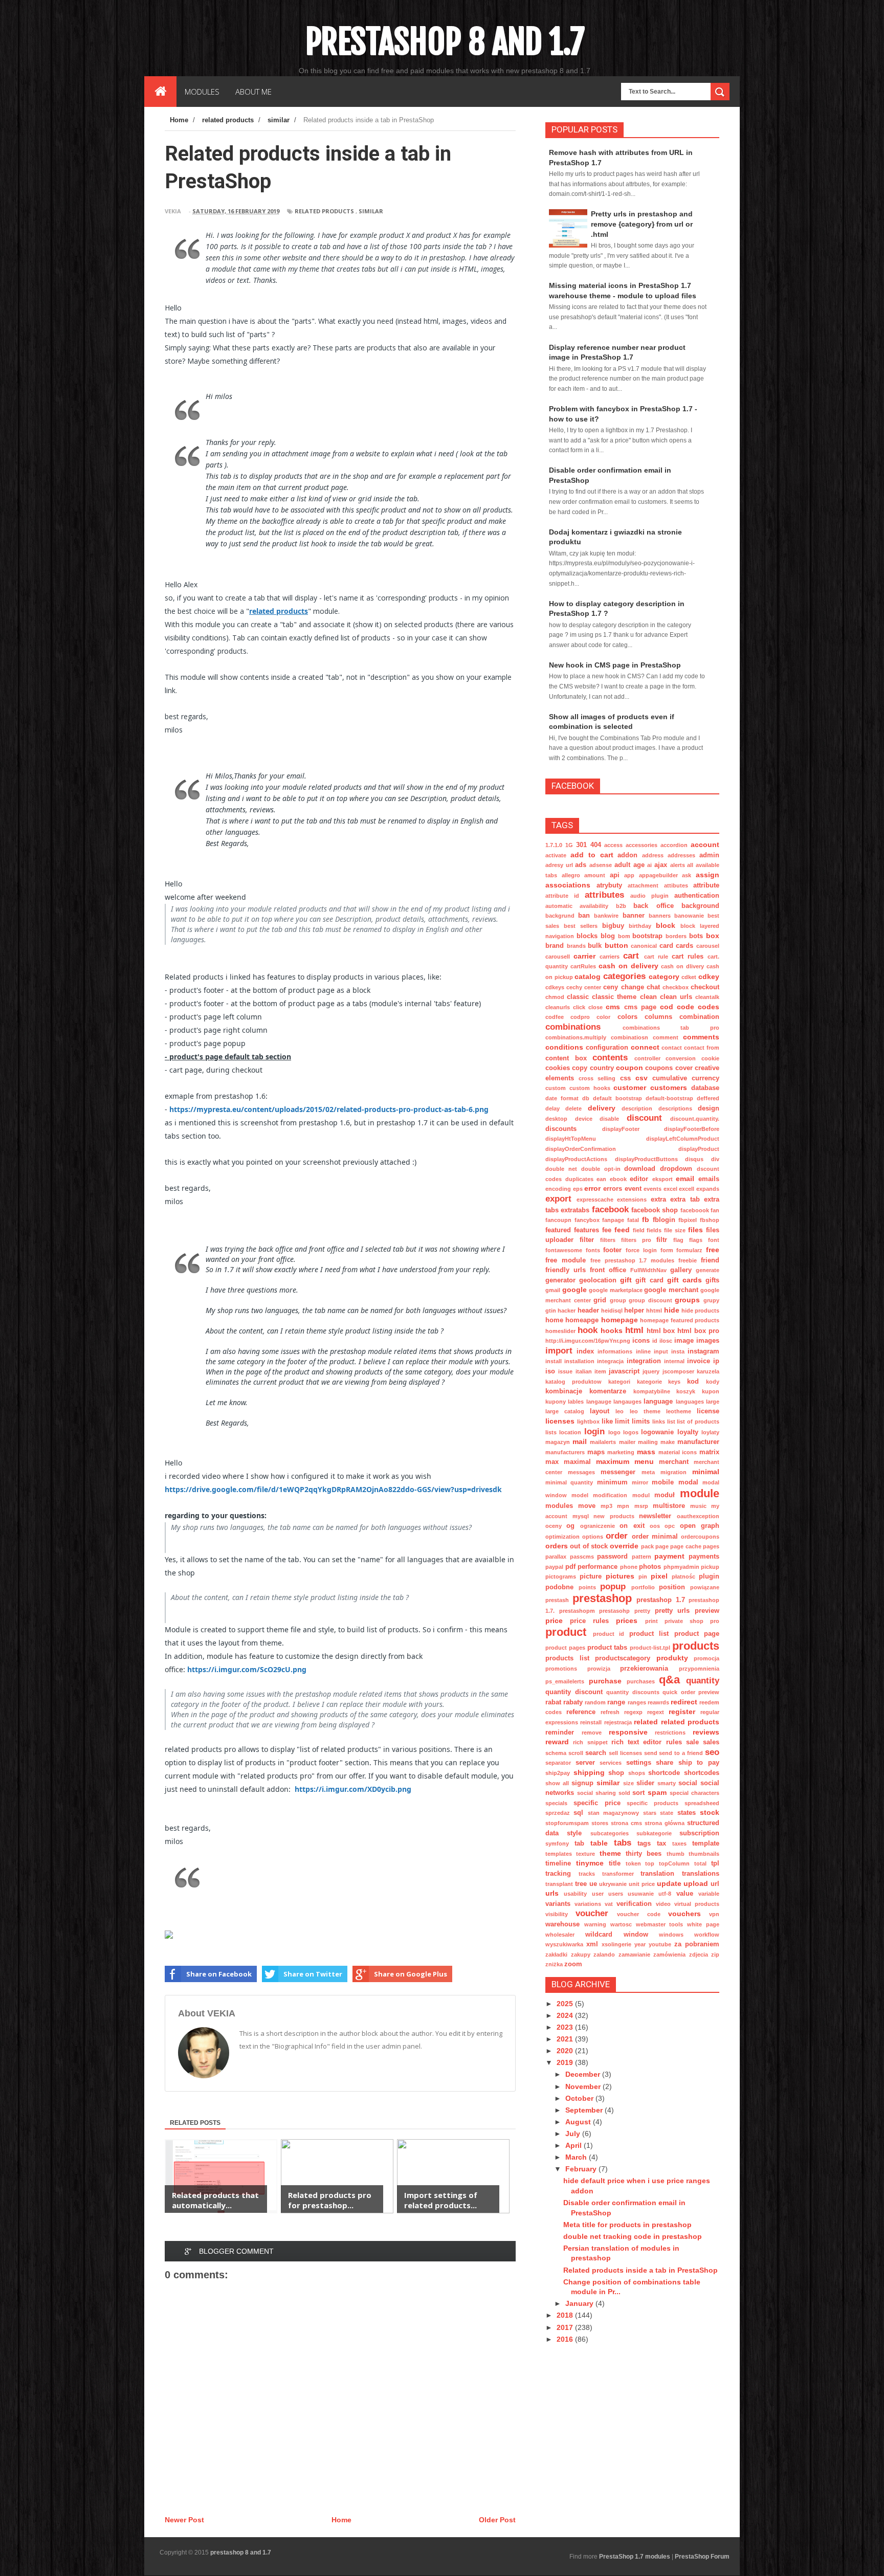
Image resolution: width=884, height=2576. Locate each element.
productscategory (623, 1658)
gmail (553, 1290)
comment (666, 1037)
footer (612, 1250)
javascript (624, 1371)
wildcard (599, 1935)
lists (551, 1432)
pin (643, 1576)
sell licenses (625, 1753)
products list (567, 1658)
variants (558, 1904)
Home (341, 2520)
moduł (665, 1495)
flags (696, 1240)
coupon (629, 1068)
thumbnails (704, 1854)
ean (601, 1179)
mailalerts (603, 1442)
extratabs (575, 1210)
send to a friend (681, 1753)
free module (566, 1260)
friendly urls (566, 1270)
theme (610, 1853)
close (595, 1007)
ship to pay (699, 1763)
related (646, 1722)
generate (708, 1270)
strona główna (665, 1823)
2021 (566, 2039)
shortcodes (702, 1773)
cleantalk (707, 997)
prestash (557, 1600)
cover (684, 1068)
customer (630, 1087)
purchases (641, 1681)
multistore (669, 1506)
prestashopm (577, 1611)
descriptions (675, 1108)
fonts (593, 1250)
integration (644, 1361)
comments (701, 1037)
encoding (558, 1189)
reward (557, 1742)
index (585, 1351)
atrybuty (609, 885)
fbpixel (688, 1220)
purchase (605, 1681)
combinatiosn (629, 1037)
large (713, 1402)
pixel (659, 1576)
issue (565, 1371)
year (640, 1944)
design (709, 1108)
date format (562, 1098)
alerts (678, 865)
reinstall (591, 1722)
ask (687, 875)
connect (645, 1047)
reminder (560, 1733)
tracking (558, 1874)
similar (371, 211)
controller (647, 1058)
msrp (641, 1506)
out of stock (589, 1546)
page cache (686, 1546)
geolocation (598, 1280)
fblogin (664, 1220)
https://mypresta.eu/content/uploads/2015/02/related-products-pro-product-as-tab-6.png (329, 1109)
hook (588, 1330)
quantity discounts (633, 1692)
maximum (613, 1461)
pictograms (561, 1576)
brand (555, 946)
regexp (633, 1712)
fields (654, 1230)
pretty (642, 1611)
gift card (649, 1280)
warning (595, 1924)
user (598, 1894)
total (700, 1863)
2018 (566, 2315)
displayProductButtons (646, 1159)
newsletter (655, 1516)
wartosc (621, 1924)
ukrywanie (613, 1884)
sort (638, 1793)
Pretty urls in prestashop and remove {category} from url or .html (642, 224)
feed (622, 1230)
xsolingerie (616, 1944)
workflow (707, 1935)
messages (581, 1472)
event (633, 1189)
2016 (566, 2339)
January (580, 2303)
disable (609, 1119)
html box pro (698, 1331)
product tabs (607, 1648)
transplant (559, 1884)
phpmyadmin (681, 1567)
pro (715, 1621)
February (582, 2169)
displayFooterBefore (692, 1129)
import (559, 1351)
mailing (648, 1442)
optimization (562, 1537)
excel (670, 1189)
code (686, 1007)
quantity (703, 1681)
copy (580, 1068)
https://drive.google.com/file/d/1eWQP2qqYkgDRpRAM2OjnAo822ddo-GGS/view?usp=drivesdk (333, 1489)
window (636, 1935)
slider (645, 1783)
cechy (574, 987)
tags (644, 1844)
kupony (556, 1402)
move (587, 1506)
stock (710, 1812)
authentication (697, 896)
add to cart (592, 855)
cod (667, 1007)
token (633, 1863)
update (669, 1883)
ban (584, 916)
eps (578, 1189)
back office (653, 906)
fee (607, 1230)
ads (581, 865)
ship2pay (558, 1773)
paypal (554, 1567)
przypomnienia (699, 1669)
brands (576, 946)
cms (613, 1007)
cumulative (670, 1078)
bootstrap (647, 936)
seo (712, 1752)
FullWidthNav (648, 1270)
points (587, 1587)
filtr (662, 1240)
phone (629, 1567)
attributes (604, 895)
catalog (588, 976)
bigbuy (613, 926)
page (662, 1546)
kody (713, 1382)
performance (598, 1567)
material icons (678, 1452)
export (558, 1199)
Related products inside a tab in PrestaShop (640, 2270)
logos (631, 1432)
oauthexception (698, 1516)
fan (715, 1210)
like (607, 1422)
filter (587, 1240)
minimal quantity (569, 1482)
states (687, 1813)
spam (657, 1792)
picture (591, 1576)
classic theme (614, 997)
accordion (674, 845)
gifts (712, 1280)
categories (624, 976)
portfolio (643, 1587)
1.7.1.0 (554, 845)
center (593, 987)
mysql (581, 1516)
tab (579, 1844)
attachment (643, 885)
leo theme (645, 1411)
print (651, 1621)
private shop (684, 1621)
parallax (556, 1557)
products (696, 1646)
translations (701, 1874)
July (574, 2134)
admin (709, 855)
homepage (620, 1320)
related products (324, 211)
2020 (566, 2051)
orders (557, 1546)
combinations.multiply (576, 1037)
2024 (566, 2015)
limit (622, 1422)
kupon (711, 1391)
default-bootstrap (669, 1098)
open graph (700, 1526)
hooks (612, 1330)
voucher (592, 1913)
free (713, 1250)
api (615, 875)
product (566, 1632)
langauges (627, 1402)
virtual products (697, 1904)
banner (634, 916)
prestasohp (614, 1611)
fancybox (587, 1220)
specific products (653, 1803)
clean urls (676, 997)
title (615, 1863)
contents (610, 1058)
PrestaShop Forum (702, 2557)
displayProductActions (576, 1159)
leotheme (679, 1411)
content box (566, 1058)
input (661, 1351)
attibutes (676, 885)
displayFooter (621, 1129)
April (574, 2145)
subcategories (610, 1833)
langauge (599, 1402)
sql (578, 1813)
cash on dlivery (682, 966)
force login (641, 1250)
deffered (708, 1098)
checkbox (676, 987)
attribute (706, 885)
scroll (576, 1753)
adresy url (559, 865)
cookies (558, 1068)
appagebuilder (658, 875)
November (584, 2086)
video (663, 1904)
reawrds (658, 1702)
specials (556, 1803)
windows (671, 1935)
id (655, 1341)
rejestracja (618, 1722)
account (705, 845)
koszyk (686, 1391)
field (639, 1230)
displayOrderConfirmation (581, 1149)
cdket (689, 977)
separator (558, 1763)
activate (556, 855)
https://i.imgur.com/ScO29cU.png (247, 1669)
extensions (632, 1200)
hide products (700, 1311)
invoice (699, 1361)
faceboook (695, 1210)
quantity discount (574, 1692)
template (706, 1844)
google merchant (671, 1290)
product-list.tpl (650, 1648)
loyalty (688, 1432)
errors (613, 1189)
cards (684, 946)
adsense (601, 865)
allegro (571, 875)
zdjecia (699, 1955)
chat (653, 987)
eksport (662, 1179)
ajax (661, 865)
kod (693, 1382)
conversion (681, 1058)
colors (627, 1017)
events (653, 1189)
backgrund (560, 916)
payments (704, 1557)
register (682, 1712)
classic (578, 997)
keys (674, 1382)
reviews (706, 1732)
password (612, 1557)
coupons (659, 1068)
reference (581, 1712)
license (708, 1411)
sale (692, 1742)
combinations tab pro (671, 1028)
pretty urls (672, 1611)
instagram (703, 1351)
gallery (681, 1270)
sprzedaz (558, 1813)
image (684, 1341)
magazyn (558, 1442)
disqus (694, 1159)
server (585, 1763)
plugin (709, 1576)
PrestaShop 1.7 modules (635, 2557)
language (658, 1402)
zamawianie (634, 1955)
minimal (706, 1472)
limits (641, 1422)
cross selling (597, 1078)
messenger (618, 1472)
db (586, 1098)
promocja (706, 1658)
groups (687, 1300)
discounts (561, 1129)
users (616, 1894)
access (613, 845)
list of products (698, 1422)
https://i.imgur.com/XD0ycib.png (353, 1789)
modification (610, 1495)
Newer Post (184, 2520)
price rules (589, 1621)
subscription (699, 1833)
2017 (566, 2327)
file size (675, 1230)
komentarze (608, 1391)
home (554, 1320)
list (671, 1422)
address (653, 855)
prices (627, 1620)
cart (631, 956)
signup (582, 1783)
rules (674, 1742)
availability (594, 906)
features (587, 1230)
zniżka (554, 1964)
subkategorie (654, 1833)
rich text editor (637, 1742)
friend (710, 1260)
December (584, 2074)
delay (552, 1108)
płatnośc (683, 1576)
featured (558, 1230)
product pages (565, 1648)
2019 (566, 2062)
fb (646, 1219)
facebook (610, 1209)
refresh (610, 1712)
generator (560, 1280)
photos (650, 1567)
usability (575, 1894)
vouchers (684, 1914)
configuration (607, 1048)
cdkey (709, 976)
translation (657, 1874)
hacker (567, 1311)
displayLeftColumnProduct (683, 1139)
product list (649, 1634)
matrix (709, 1452)
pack (647, 1546)
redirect (684, 1702)
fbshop (710, 1220)
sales (711, 1742)
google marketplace (616, 1290)
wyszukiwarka (564, 1944)
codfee (555, 1017)
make (668, 1442)
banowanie (689, 916)
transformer (618, 1874)
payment (669, 1556)
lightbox (588, 1422)
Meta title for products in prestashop (627, 2225)
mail (580, 1441)
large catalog (565, 1411)
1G (569, 845)
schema (556, 1753)
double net (561, 1169)
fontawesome (564, 1250)
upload (696, 1883)
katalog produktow (573, 1382)
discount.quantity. (695, 1119)
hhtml (654, 1311)
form (667, 1250)
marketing (621, 1452)
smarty (667, 1783)
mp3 (606, 1506)
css (625, 1078)
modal (688, 1482)
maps (596, 1452)
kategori (619, 1382)
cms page (640, 1007)
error (592, 1188)
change (633, 987)
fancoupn (558, 1220)
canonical (644, 946)
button (616, 945)
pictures (620, 1576)
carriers (610, 957)
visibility (557, 1914)
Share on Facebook (219, 1974)
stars (650, 1813)
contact (672, 1048)
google (574, 1290)
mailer (627, 1442)
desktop (556, 1119)
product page (697, 1634)
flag (678, 1240)
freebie (688, 1260)
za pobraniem (697, 1944)
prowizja (599, 1669)
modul (641, 1495)
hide (672, 1310)
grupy (711, 1300)
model (580, 1495)
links (659, 1422)
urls (552, 1893)
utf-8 (665, 1894)
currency (705, 1078)
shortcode (664, 1773)
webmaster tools (660, 1924)
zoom (573, 1964)
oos (655, 1526)
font (714, 1240)
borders (676, 936)
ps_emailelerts (565, 1681)
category (664, 976)
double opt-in (601, 1169)
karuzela (708, 1371)
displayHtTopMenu (571, 1139)
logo (614, 1432)
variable (709, 1894)
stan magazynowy (613, 1813)
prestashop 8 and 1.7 (445, 41)
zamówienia (669, 1955)
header (588, 1311)
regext (656, 1712)
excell (687, 1189)
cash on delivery (628, 966)
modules (559, 1506)
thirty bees (644, 1854)
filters (608, 1240)
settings (639, 1763)
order (617, 1536)
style (574, 1833)
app (629, 875)
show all (557, 1783)
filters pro (636, 1240)
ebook (618, 1179)
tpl (715, 1863)
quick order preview (691, 1692)
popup (613, 1586)
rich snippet (590, 1742)
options (593, 1537)
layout (600, 1411)
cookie (710, 1058)
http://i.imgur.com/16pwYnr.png (588, 1341)
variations (588, 1904)
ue (593, 1884)
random (595, 1702)
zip (715, 1955)
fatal (633, 1220)
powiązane (705, 1587)
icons (641, 1341)
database (705, 1088)
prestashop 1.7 (661, 1600)
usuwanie (641, 1894)
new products (614, 1516)
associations (568, 885)
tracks (587, 1874)
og (570, 1526)
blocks (587, 936)
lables (576, 1402)
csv (642, 1078)
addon (627, 855)
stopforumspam (567, 1823)
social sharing (596, 1793)
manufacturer (698, 1442)
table (599, 1843)
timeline (558, 1863)
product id (609, 1634)
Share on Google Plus (411, 1974)
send (651, 1753)
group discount (650, 1300)
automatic (559, 906)
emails (709, 1179)
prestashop (602, 1598)
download (640, 1169)
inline (643, 1351)
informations (615, 1351)
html (634, 1330)
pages (711, 1546)
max (552, 1462)
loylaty (710, 1432)
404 (596, 845)
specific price (597, 1803)
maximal (577, 1462)
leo (620, 1411)
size (628, 1783)
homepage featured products (680, 1320)
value (685, 1894)
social (688, 1783)
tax (661, 1844)
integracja (610, 1361)
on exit (632, 1526)
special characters (694, 1793)
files (695, 1230)
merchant (674, 1462)
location (570, 1432)
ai (649, 865)
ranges (637, 1702)
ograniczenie (598, 1526)
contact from (702, 1048)
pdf (570, 1567)
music (698, 1506)
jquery (651, 1371)
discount (644, 1118)
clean (648, 997)
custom (556, 1088)
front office (608, 1270)
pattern (642, 1557)
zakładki (556, 1955)
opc (670, 1526)
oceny (554, 1526)
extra (658, 1200)
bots (696, 936)
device (584, 1119)
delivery (602, 1108)
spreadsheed (702, 1803)
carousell (558, 957)
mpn (623, 1506)
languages (690, 1402)
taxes (679, 1844)
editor (639, 1179)
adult (622, 865)
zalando (604, 1955)
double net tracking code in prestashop (633, 2236)
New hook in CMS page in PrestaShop (615, 665)
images (708, 1341)
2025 (566, 2004)
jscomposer (678, 1371)
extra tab (685, 1200)
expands (708, 1189)
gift (626, 1280)
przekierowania (644, 1669)
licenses (560, 1421)
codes (709, 1007)
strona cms (626, 1823)
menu (644, 1461)
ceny (611, 987)
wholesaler (560, 1935)
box (713, 936)
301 (581, 845)
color (603, 1017)
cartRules (583, 966)
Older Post (497, 2520)
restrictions (670, 1733)
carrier (584, 956)
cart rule (656, 957)
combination (699, 1017)
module (700, 1493)
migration (673, 1472)
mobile (663, 1482)
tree (581, 1884)
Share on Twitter (313, 1974)
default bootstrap (617, 1098)
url (715, 1884)
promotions (561, 1669)
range (616, 1702)
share (665, 1763)
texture (585, 1854)
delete (573, 1108)
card (666, 946)
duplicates (579, 1179)
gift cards (684, 1280)
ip (716, 1361)
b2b (621, 906)
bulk (595, 946)
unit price (642, 1884)
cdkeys (555, 987)
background (700, 906)
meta (648, 1472)
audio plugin (649, 896)
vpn (714, 1914)
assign (708, 875)
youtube (660, 1944)
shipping (589, 1772)
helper (634, 1311)
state (667, 1813)
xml (592, 1944)
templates (559, 1854)
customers (669, 1087)
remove (592, 1733)
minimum (612, 1482)
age (639, 865)
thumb (676, 1854)
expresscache (595, 1200)
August (579, 2122)
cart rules (688, 957)
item (600, 1371)
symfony (557, 1844)
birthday (640, 926)
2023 (566, 2027)
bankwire (606, 916)
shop (616, 1773)
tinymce (590, 1863)
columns (658, 1017)
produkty (672, 1658)
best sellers (581, 926)
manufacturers (565, 1452)
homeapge (582, 1320)
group (618, 1300)
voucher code (638, 1914)
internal (674, 1361)
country (602, 1068)
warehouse (562, 1924)
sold (624, 1793)
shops (637, 1773)
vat (609, 1904)
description (637, 1108)
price (554, 1620)
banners (660, 916)
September (585, 2110)
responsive (628, 1732)
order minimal (655, 1537)
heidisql (612, 1311)
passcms (582, 1557)
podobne (559, 1587)
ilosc (666, 1341)
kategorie (649, 1382)
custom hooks (590, 1088)
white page (703, 1924)
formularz (689, 1250)
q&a (669, 1680)
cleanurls (558, 1007)
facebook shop (655, 1210)
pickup (710, 1567)
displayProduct (699, 1149)
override (624, 1546)
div (715, 1159)
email (685, 1179)
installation (579, 1361)
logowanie (657, 1432)
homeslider (560, 1331)
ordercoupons (700, 1537)
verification (634, 1904)
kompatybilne (652, 1391)
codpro (580, 1017)
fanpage (613, 1220)
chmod (555, 997)
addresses (681, 855)
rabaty (573, 1702)
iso (550, 1371)
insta (678, 1351)
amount (595, 875)
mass (646, 1452)
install (554, 1361)
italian (584, 1371)
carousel (708, 946)
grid (600, 1300)
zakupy (581, 1955)
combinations (573, 1027)
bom (624, 936)
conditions (564, 1047)
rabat (553, 1702)
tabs (623, 1843)
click (579, 1007)
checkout (705, 987)
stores (600, 1823)
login (594, 1431)
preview (707, 1611)
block (666, 925)
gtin (551, 1311)
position (672, 1587)
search (596, 1753)
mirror (640, 1482)
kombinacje (564, 1391)
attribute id (562, 896)
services (611, 1763)
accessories (642, 845)
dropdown (676, 1169)
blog (608, 936)
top (650, 1863)
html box (661, 1331)
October (580, 2098)
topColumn (674, 1863)
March (577, 2157)
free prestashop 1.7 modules (633, 1260)
